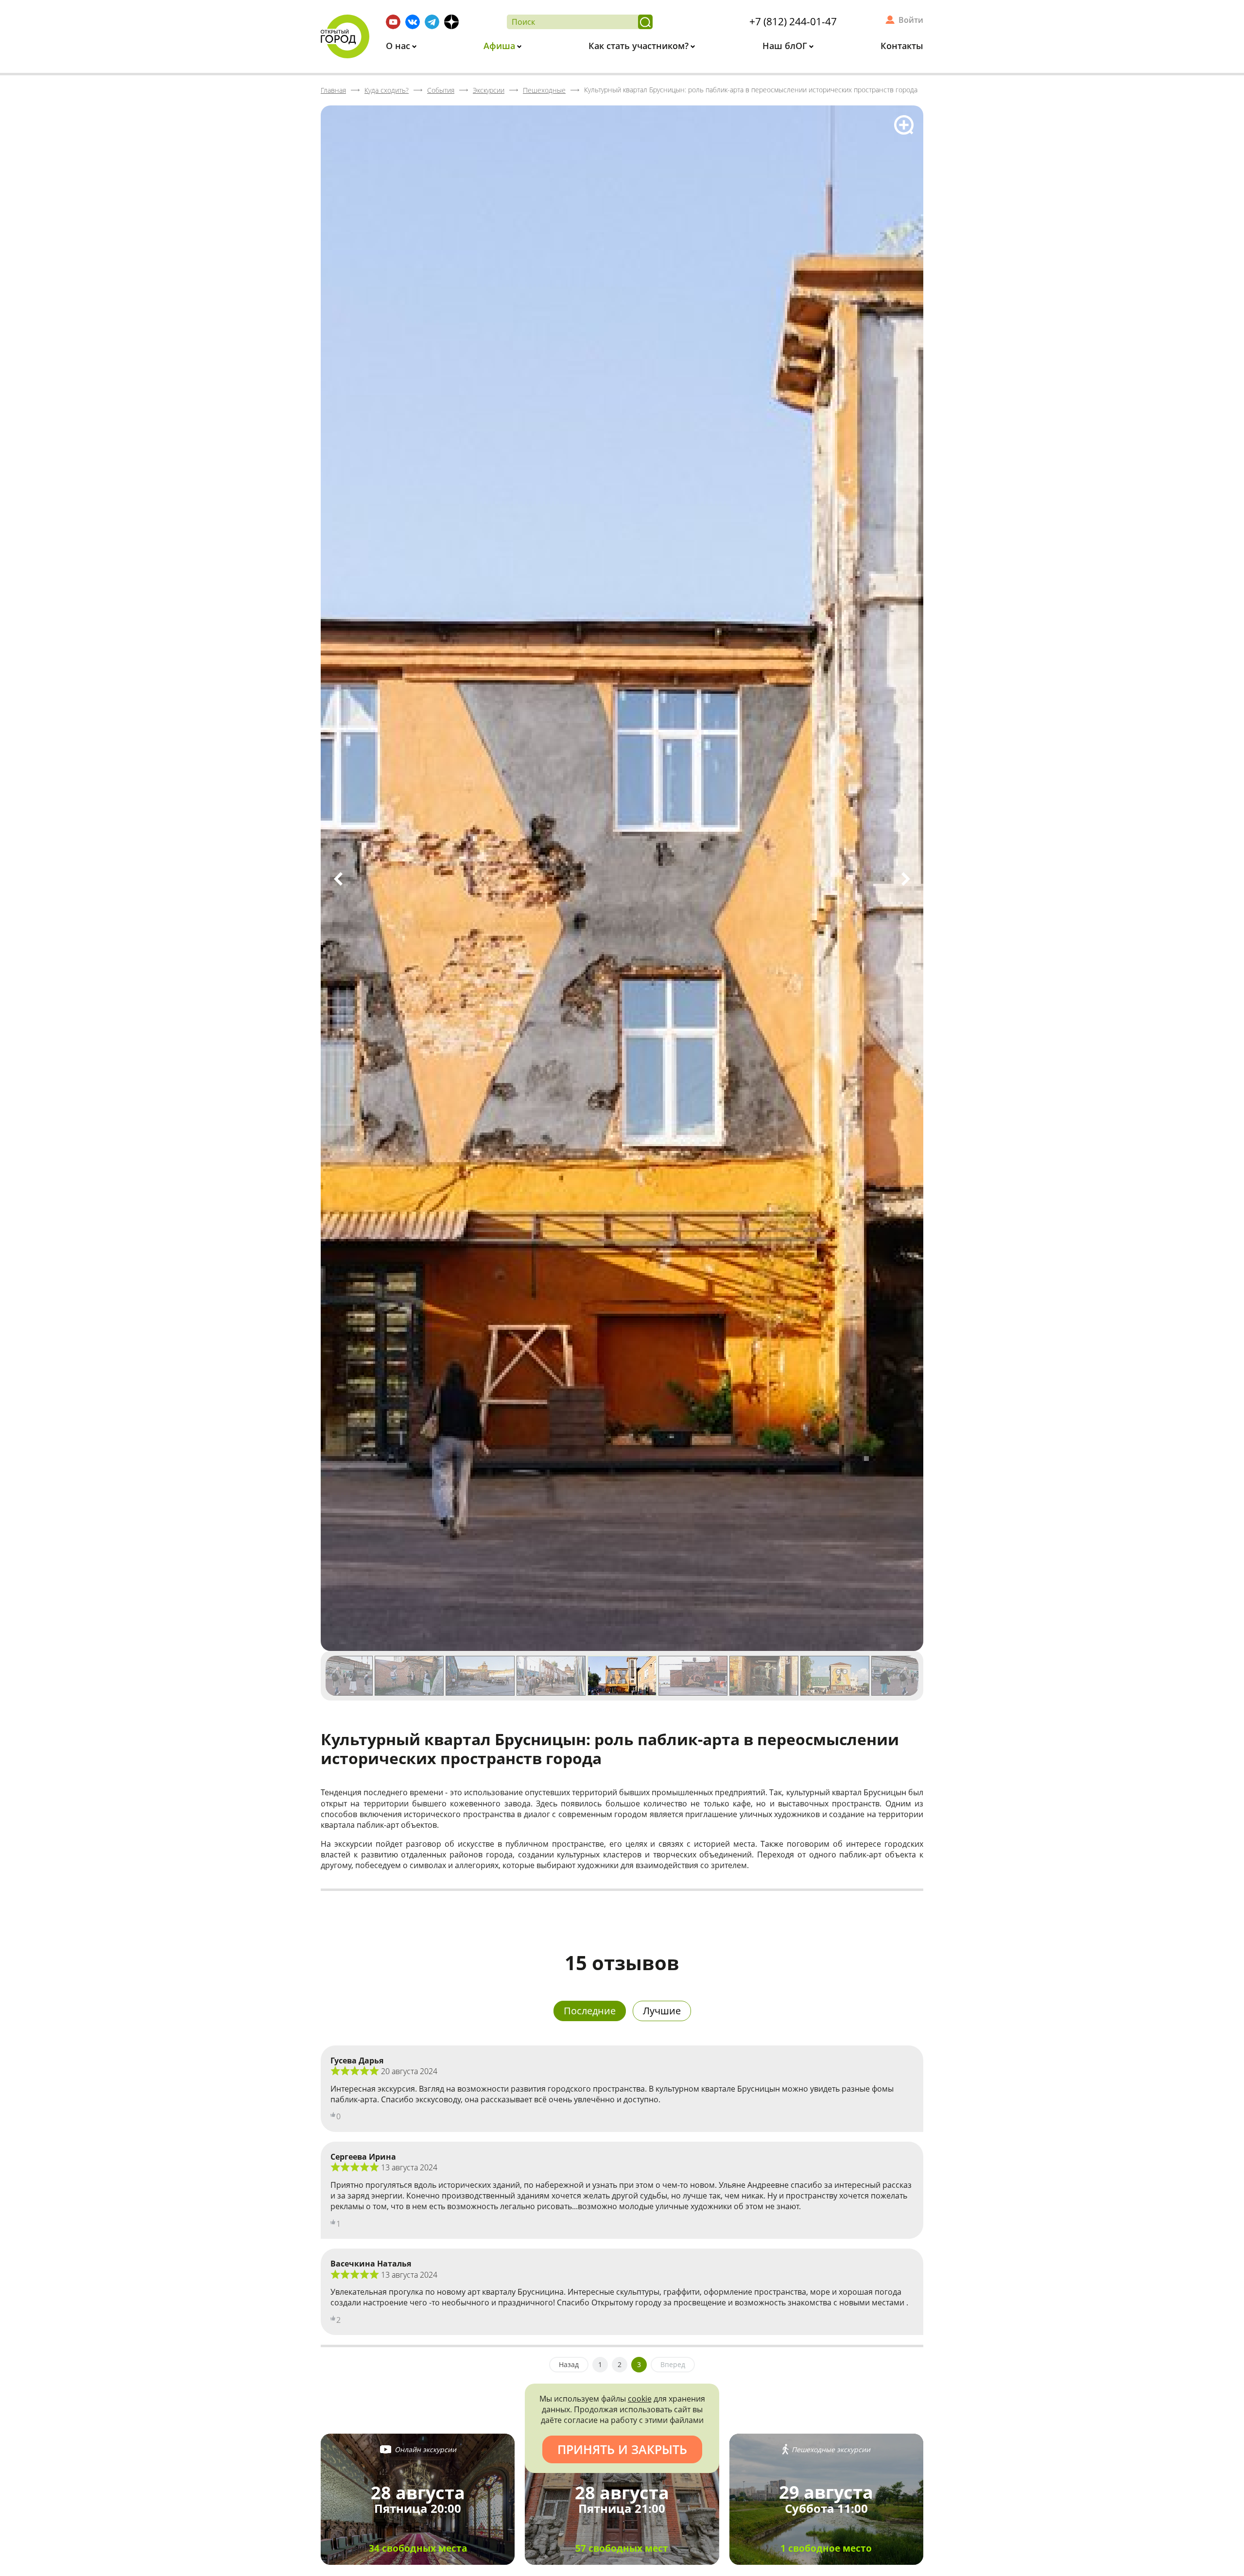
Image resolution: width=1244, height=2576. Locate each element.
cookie (640, 2399)
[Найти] (645, 22)
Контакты (902, 46)
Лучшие (662, 2011)
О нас (399, 46)
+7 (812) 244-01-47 (793, 21)
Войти (911, 20)
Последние (590, 2011)
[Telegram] (432, 22)
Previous (338, 879)
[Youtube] (393, 22)
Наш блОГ (786, 46)
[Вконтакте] (413, 22)
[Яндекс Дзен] (451, 22)
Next (906, 879)
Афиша (501, 46)
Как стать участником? (640, 46)
